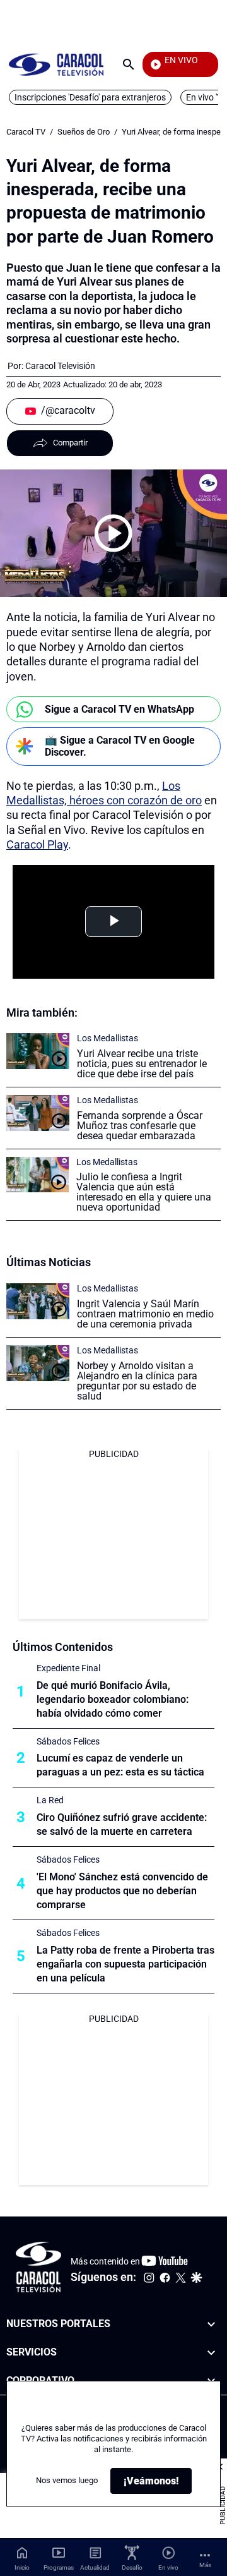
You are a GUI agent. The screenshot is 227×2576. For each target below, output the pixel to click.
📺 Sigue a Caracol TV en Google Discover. (120, 746)
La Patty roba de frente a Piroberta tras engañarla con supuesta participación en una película (125, 1964)
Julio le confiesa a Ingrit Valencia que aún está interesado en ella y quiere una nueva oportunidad (144, 1192)
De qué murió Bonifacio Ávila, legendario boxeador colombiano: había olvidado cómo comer (113, 1699)
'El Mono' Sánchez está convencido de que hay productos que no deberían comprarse (122, 1891)
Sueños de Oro (84, 132)
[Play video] (113, 533)
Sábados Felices (68, 1741)
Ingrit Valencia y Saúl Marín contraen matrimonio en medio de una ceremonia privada (145, 1314)
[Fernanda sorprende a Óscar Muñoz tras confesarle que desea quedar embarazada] (38, 1113)
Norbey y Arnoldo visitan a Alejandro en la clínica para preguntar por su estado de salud (137, 1381)
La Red (50, 1800)
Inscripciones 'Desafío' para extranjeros (90, 97)
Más (205, 2565)
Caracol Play (37, 844)
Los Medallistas (108, 1038)
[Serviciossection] (211, 2352)
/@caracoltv (68, 410)
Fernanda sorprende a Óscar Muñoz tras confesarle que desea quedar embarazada (140, 1126)
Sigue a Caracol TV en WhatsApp (119, 709)
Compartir (70, 443)
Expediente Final (68, 1668)
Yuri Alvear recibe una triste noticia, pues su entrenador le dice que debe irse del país (142, 1064)
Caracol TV (26, 132)
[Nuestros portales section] (211, 2324)
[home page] (56, 64)
